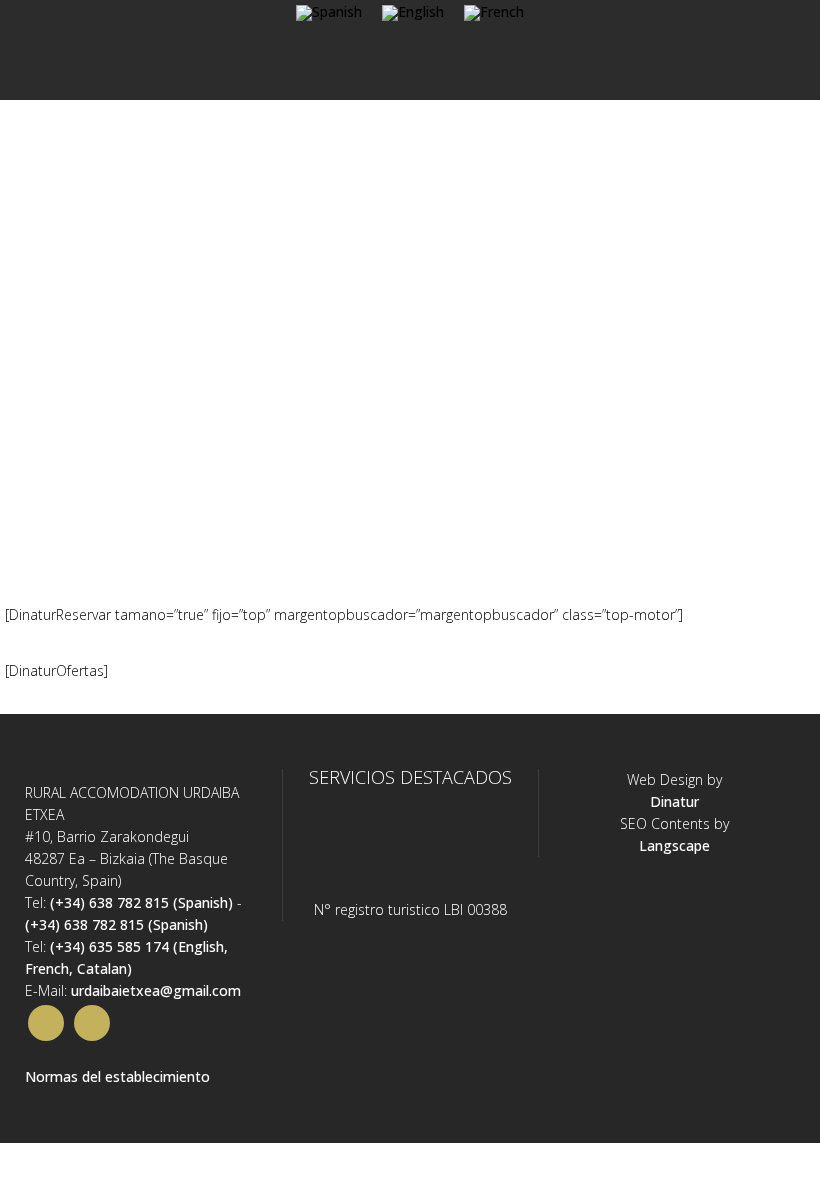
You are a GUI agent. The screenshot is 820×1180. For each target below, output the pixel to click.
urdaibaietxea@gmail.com (156, 990)
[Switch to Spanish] (329, 13)
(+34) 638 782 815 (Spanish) (141, 902)
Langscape (674, 845)
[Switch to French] (494, 13)
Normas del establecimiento (117, 1076)
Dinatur (674, 801)
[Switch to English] (413, 13)
